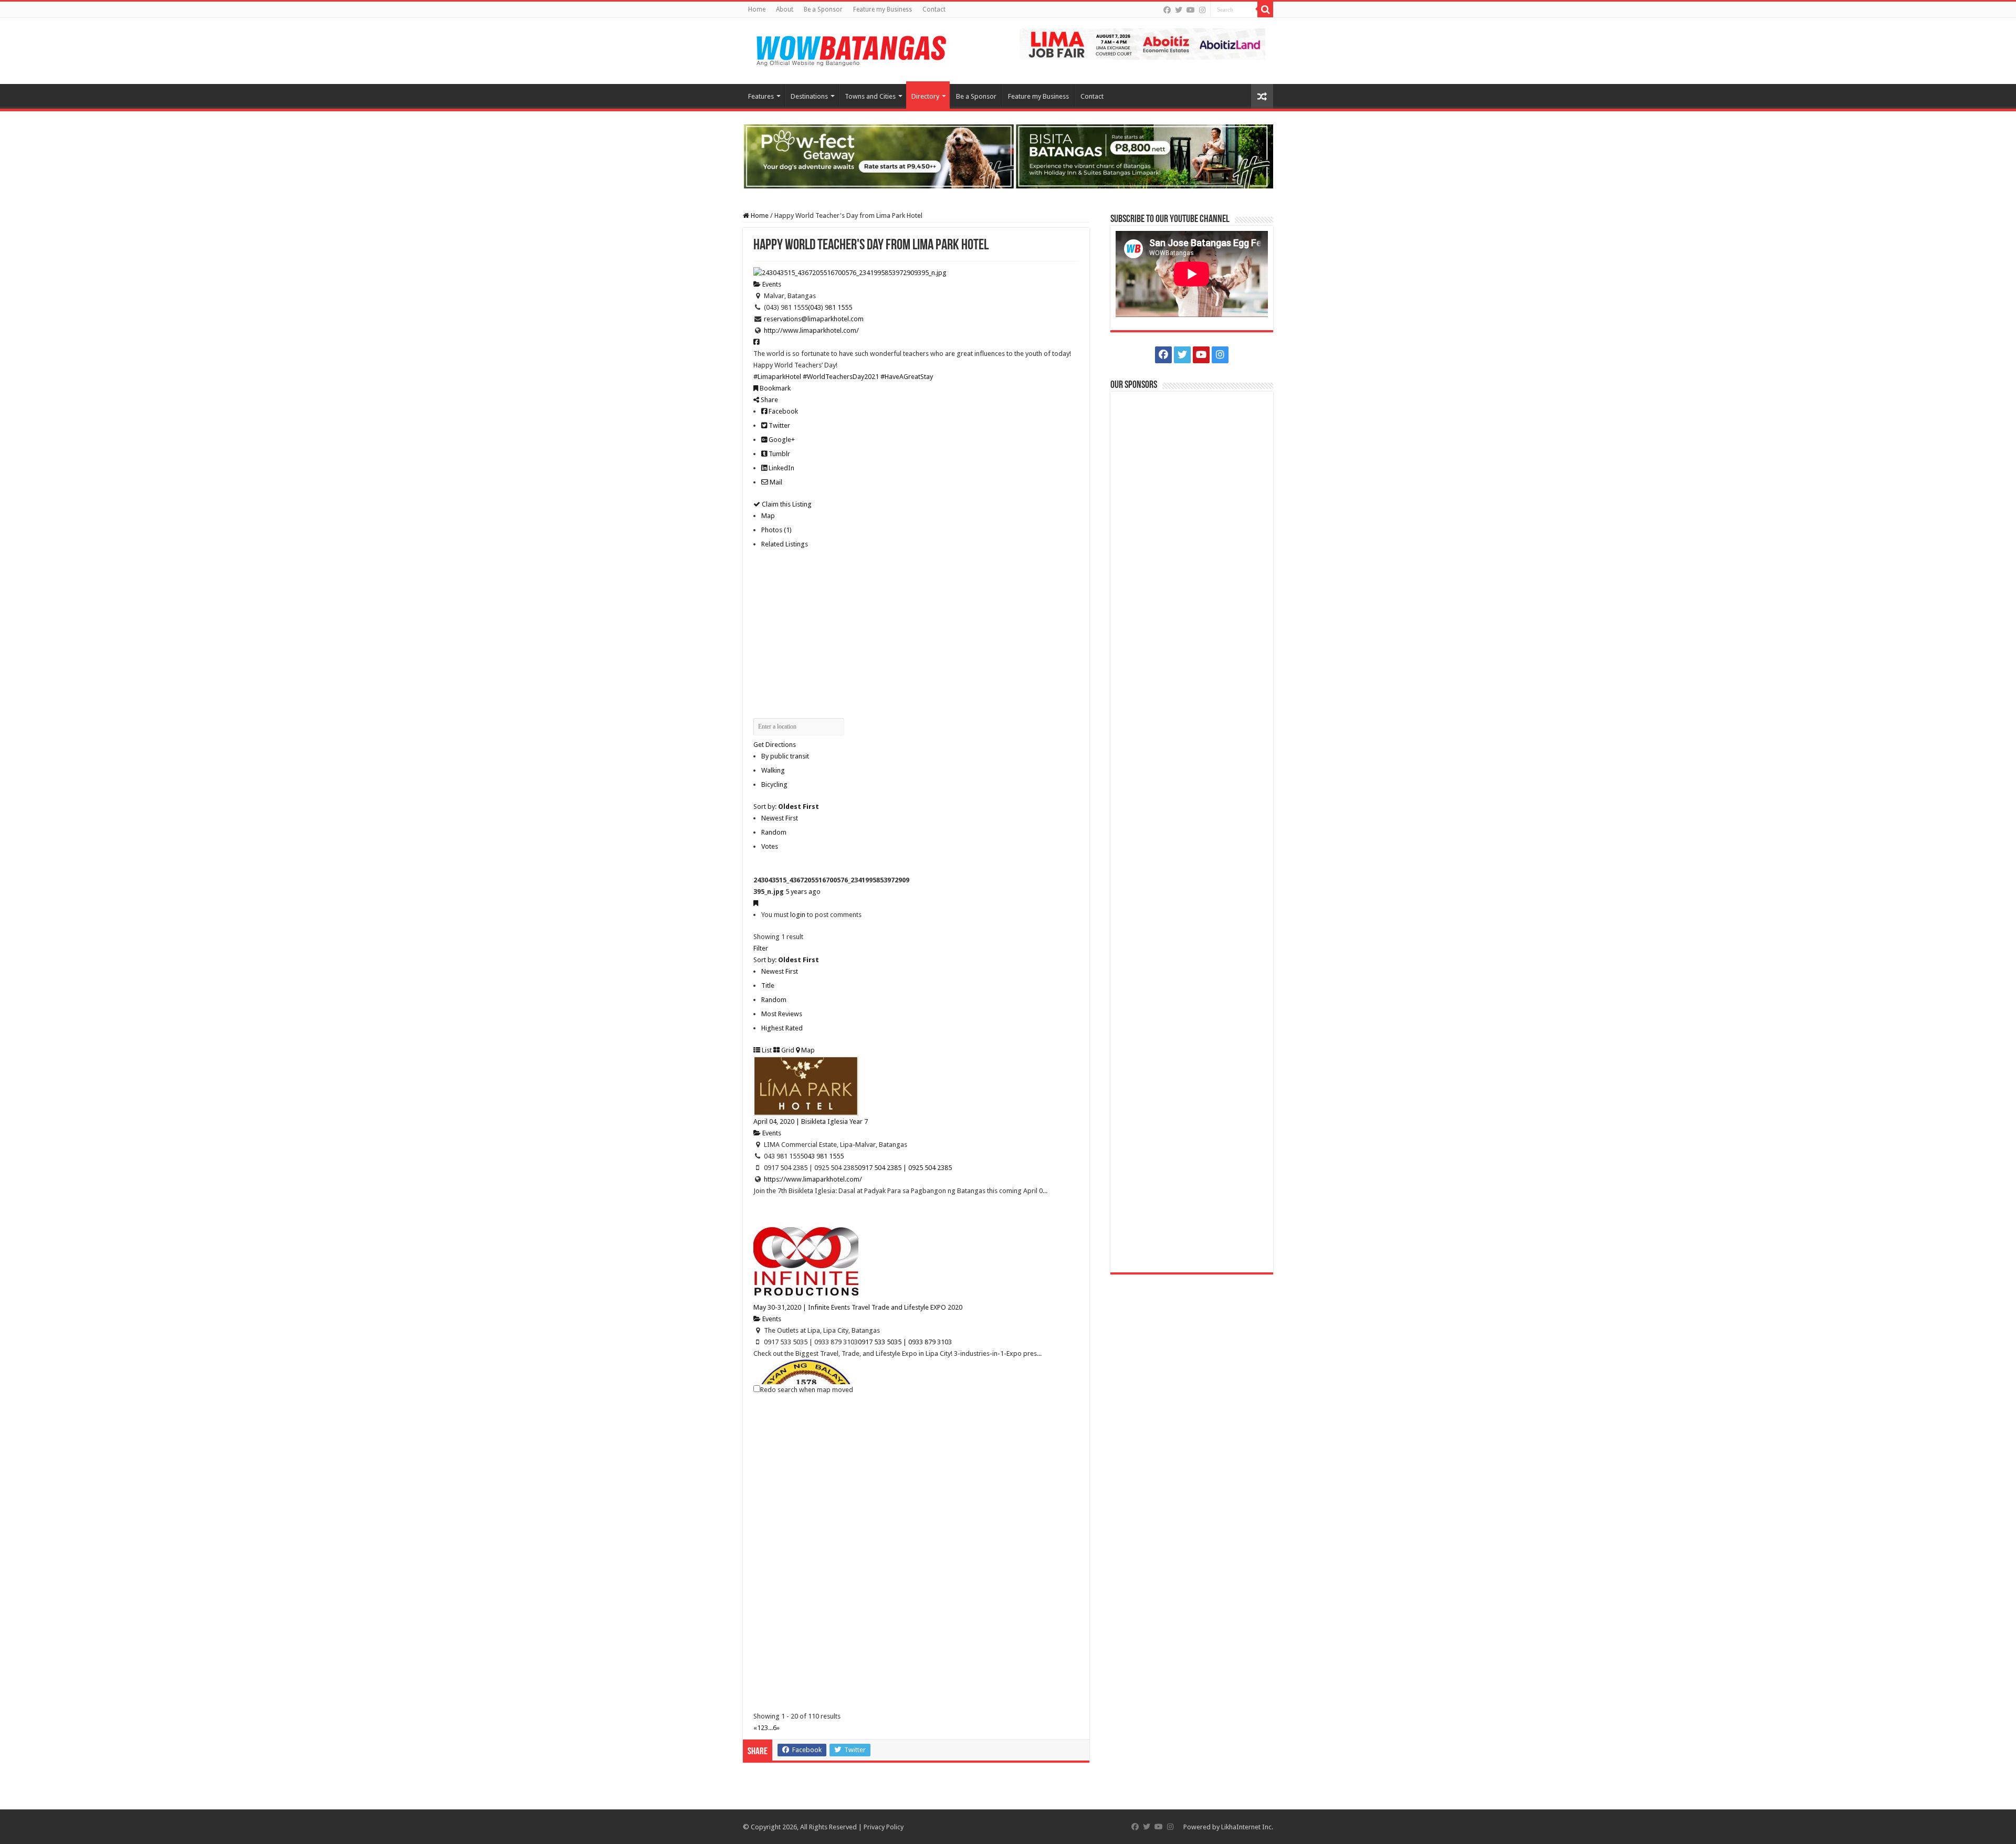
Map (768, 516)
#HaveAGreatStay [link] (907, 377)
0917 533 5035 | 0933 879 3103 (905, 1342)
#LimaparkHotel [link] (777, 377)
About (785, 9)
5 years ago (803, 892)
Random (774, 832)
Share (769, 400)
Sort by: (786, 807)
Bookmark (774, 388)
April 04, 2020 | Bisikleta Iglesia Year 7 (811, 1121)
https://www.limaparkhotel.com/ (813, 1179)
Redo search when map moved (807, 1390)
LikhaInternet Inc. (1247, 1827)
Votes (770, 846)
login (798, 915)
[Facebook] (1167, 10)
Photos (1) (776, 530)
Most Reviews (782, 1014)
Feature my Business (883, 9)
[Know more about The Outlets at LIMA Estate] (1142, 43)
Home (757, 9)
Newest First (780, 818)
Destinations (809, 96)
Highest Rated (782, 1028)
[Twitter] (1179, 10)
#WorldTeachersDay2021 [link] (841, 377)
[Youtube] (1191, 10)
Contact (934, 9)
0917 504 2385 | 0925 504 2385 (905, 1168)
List (766, 1050)
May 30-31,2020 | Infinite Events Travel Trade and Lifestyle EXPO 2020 (858, 1307)
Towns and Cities (870, 96)
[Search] (1265, 9)
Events (771, 284)
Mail (775, 482)
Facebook (783, 411)
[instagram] (1202, 10)
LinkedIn (781, 468)
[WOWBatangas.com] (850, 49)
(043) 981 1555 (830, 307)
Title (768, 986)
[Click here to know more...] (1008, 156)
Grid (787, 1050)
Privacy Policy (884, 1827)
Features (761, 96)
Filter (761, 948)
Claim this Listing (786, 504)
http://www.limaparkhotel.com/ (811, 330)
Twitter (779, 425)
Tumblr (779, 454)
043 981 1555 (824, 1156)
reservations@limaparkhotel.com (814, 319)
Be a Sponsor (823, 9)
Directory (925, 96)
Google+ (781, 440)
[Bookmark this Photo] (756, 903)
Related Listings (785, 544)
